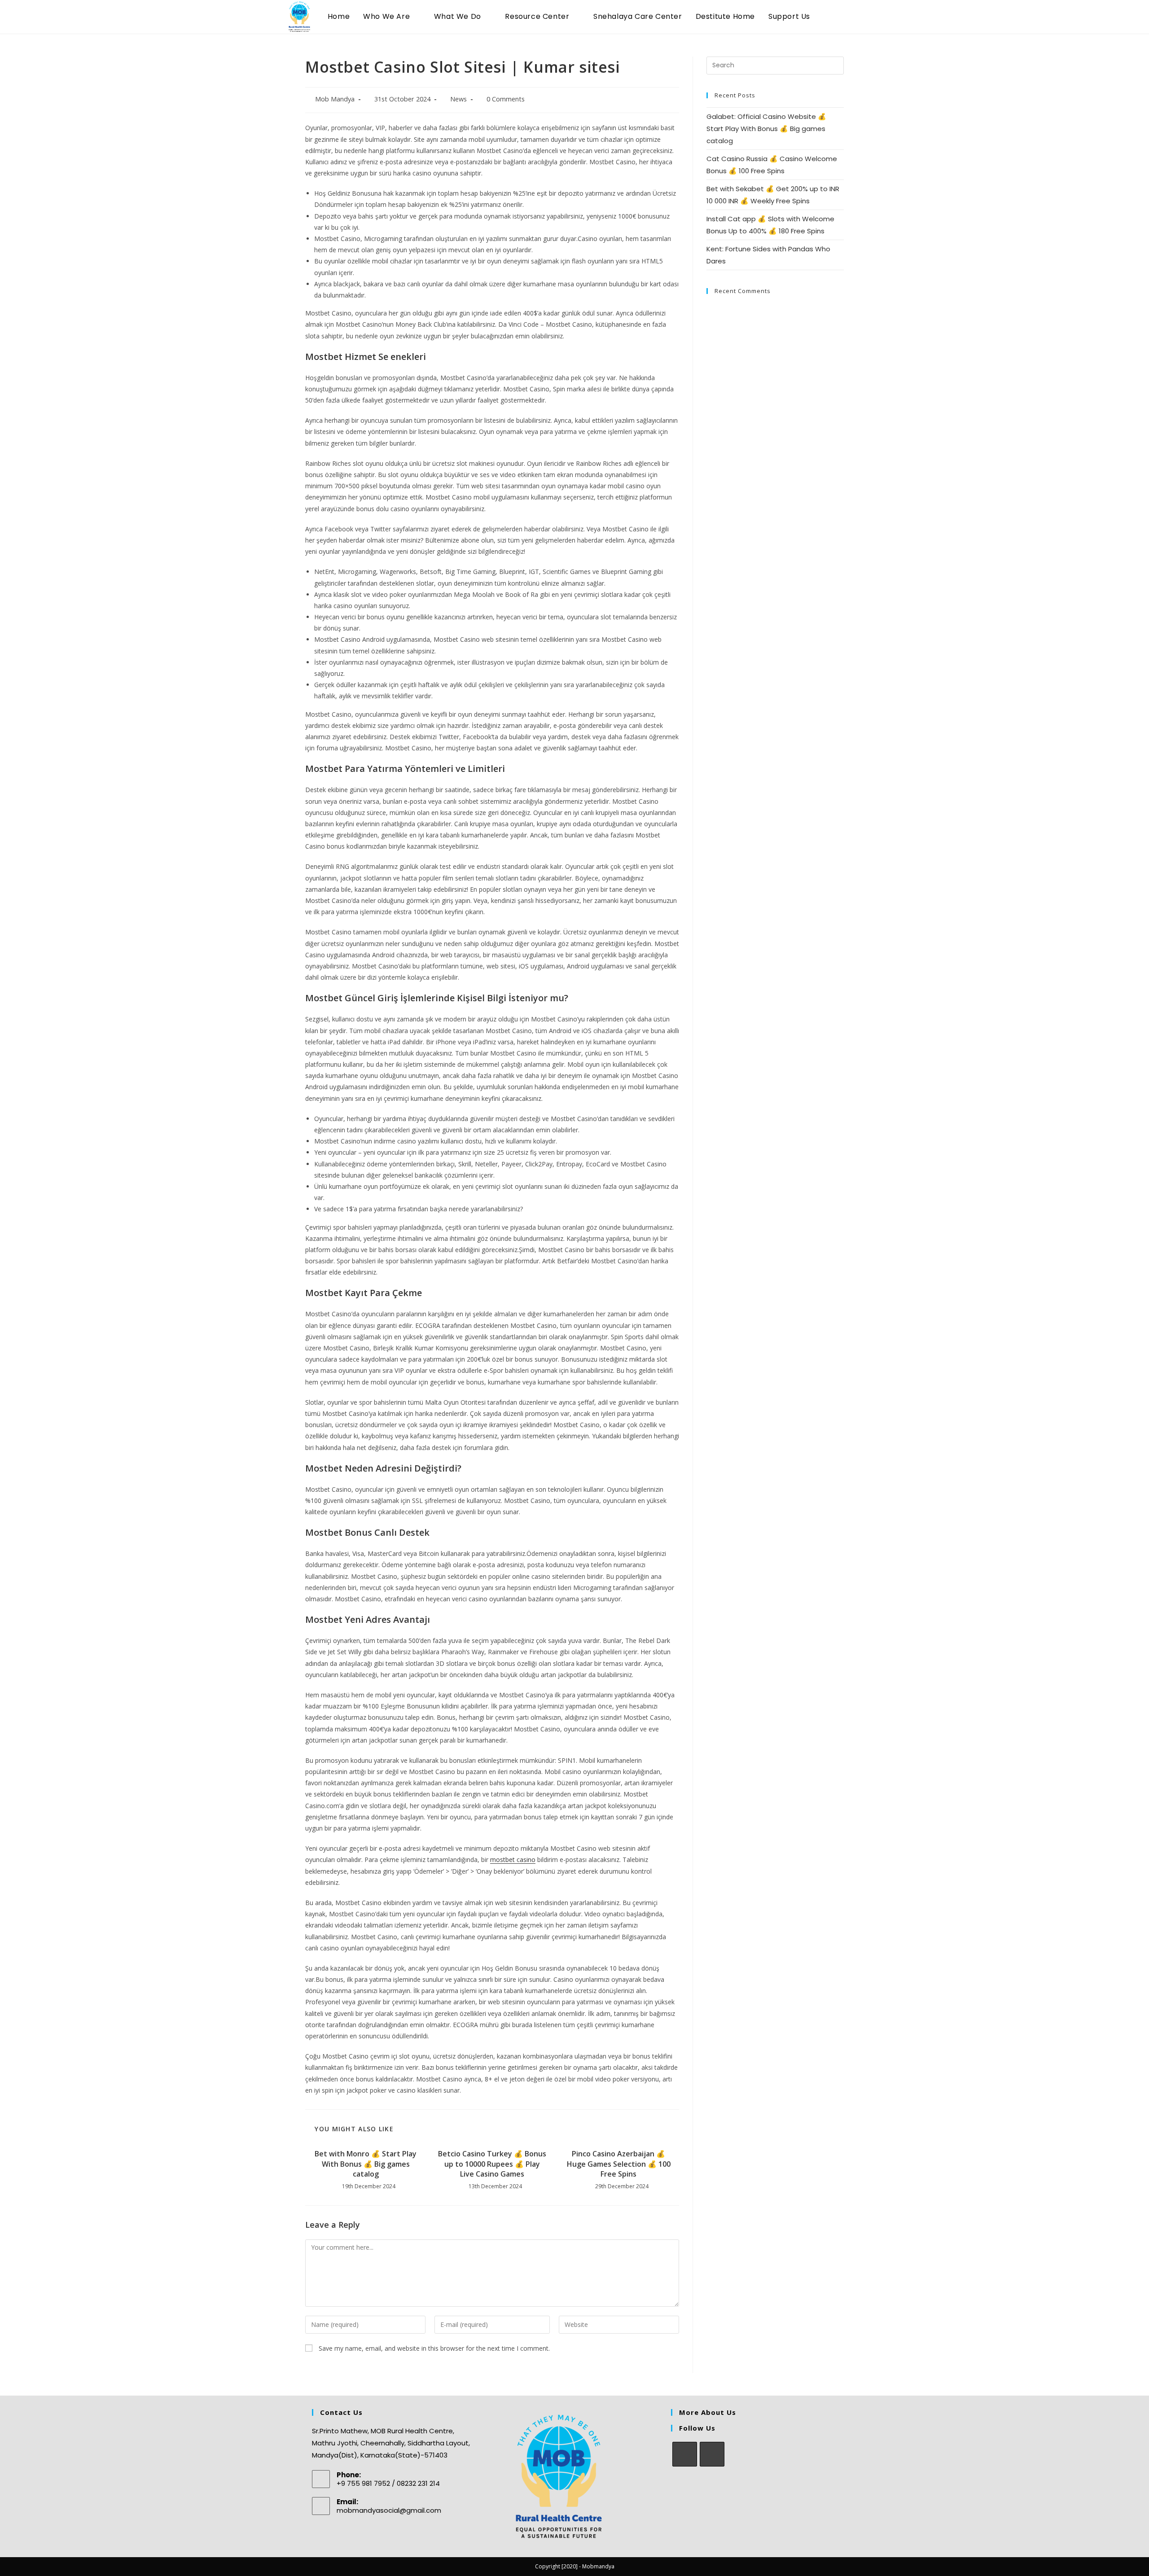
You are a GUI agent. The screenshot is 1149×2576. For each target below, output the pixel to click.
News (458, 99)
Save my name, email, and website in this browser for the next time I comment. (434, 2348)
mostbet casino (513, 1860)
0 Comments (506, 99)
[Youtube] (712, 2454)
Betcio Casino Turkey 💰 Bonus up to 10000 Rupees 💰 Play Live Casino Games (492, 2164)
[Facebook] (685, 2454)
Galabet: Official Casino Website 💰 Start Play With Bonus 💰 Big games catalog (766, 129)
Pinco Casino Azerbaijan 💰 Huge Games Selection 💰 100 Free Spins (619, 2164)
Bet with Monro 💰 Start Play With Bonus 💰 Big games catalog (366, 2164)
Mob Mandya (335, 99)
